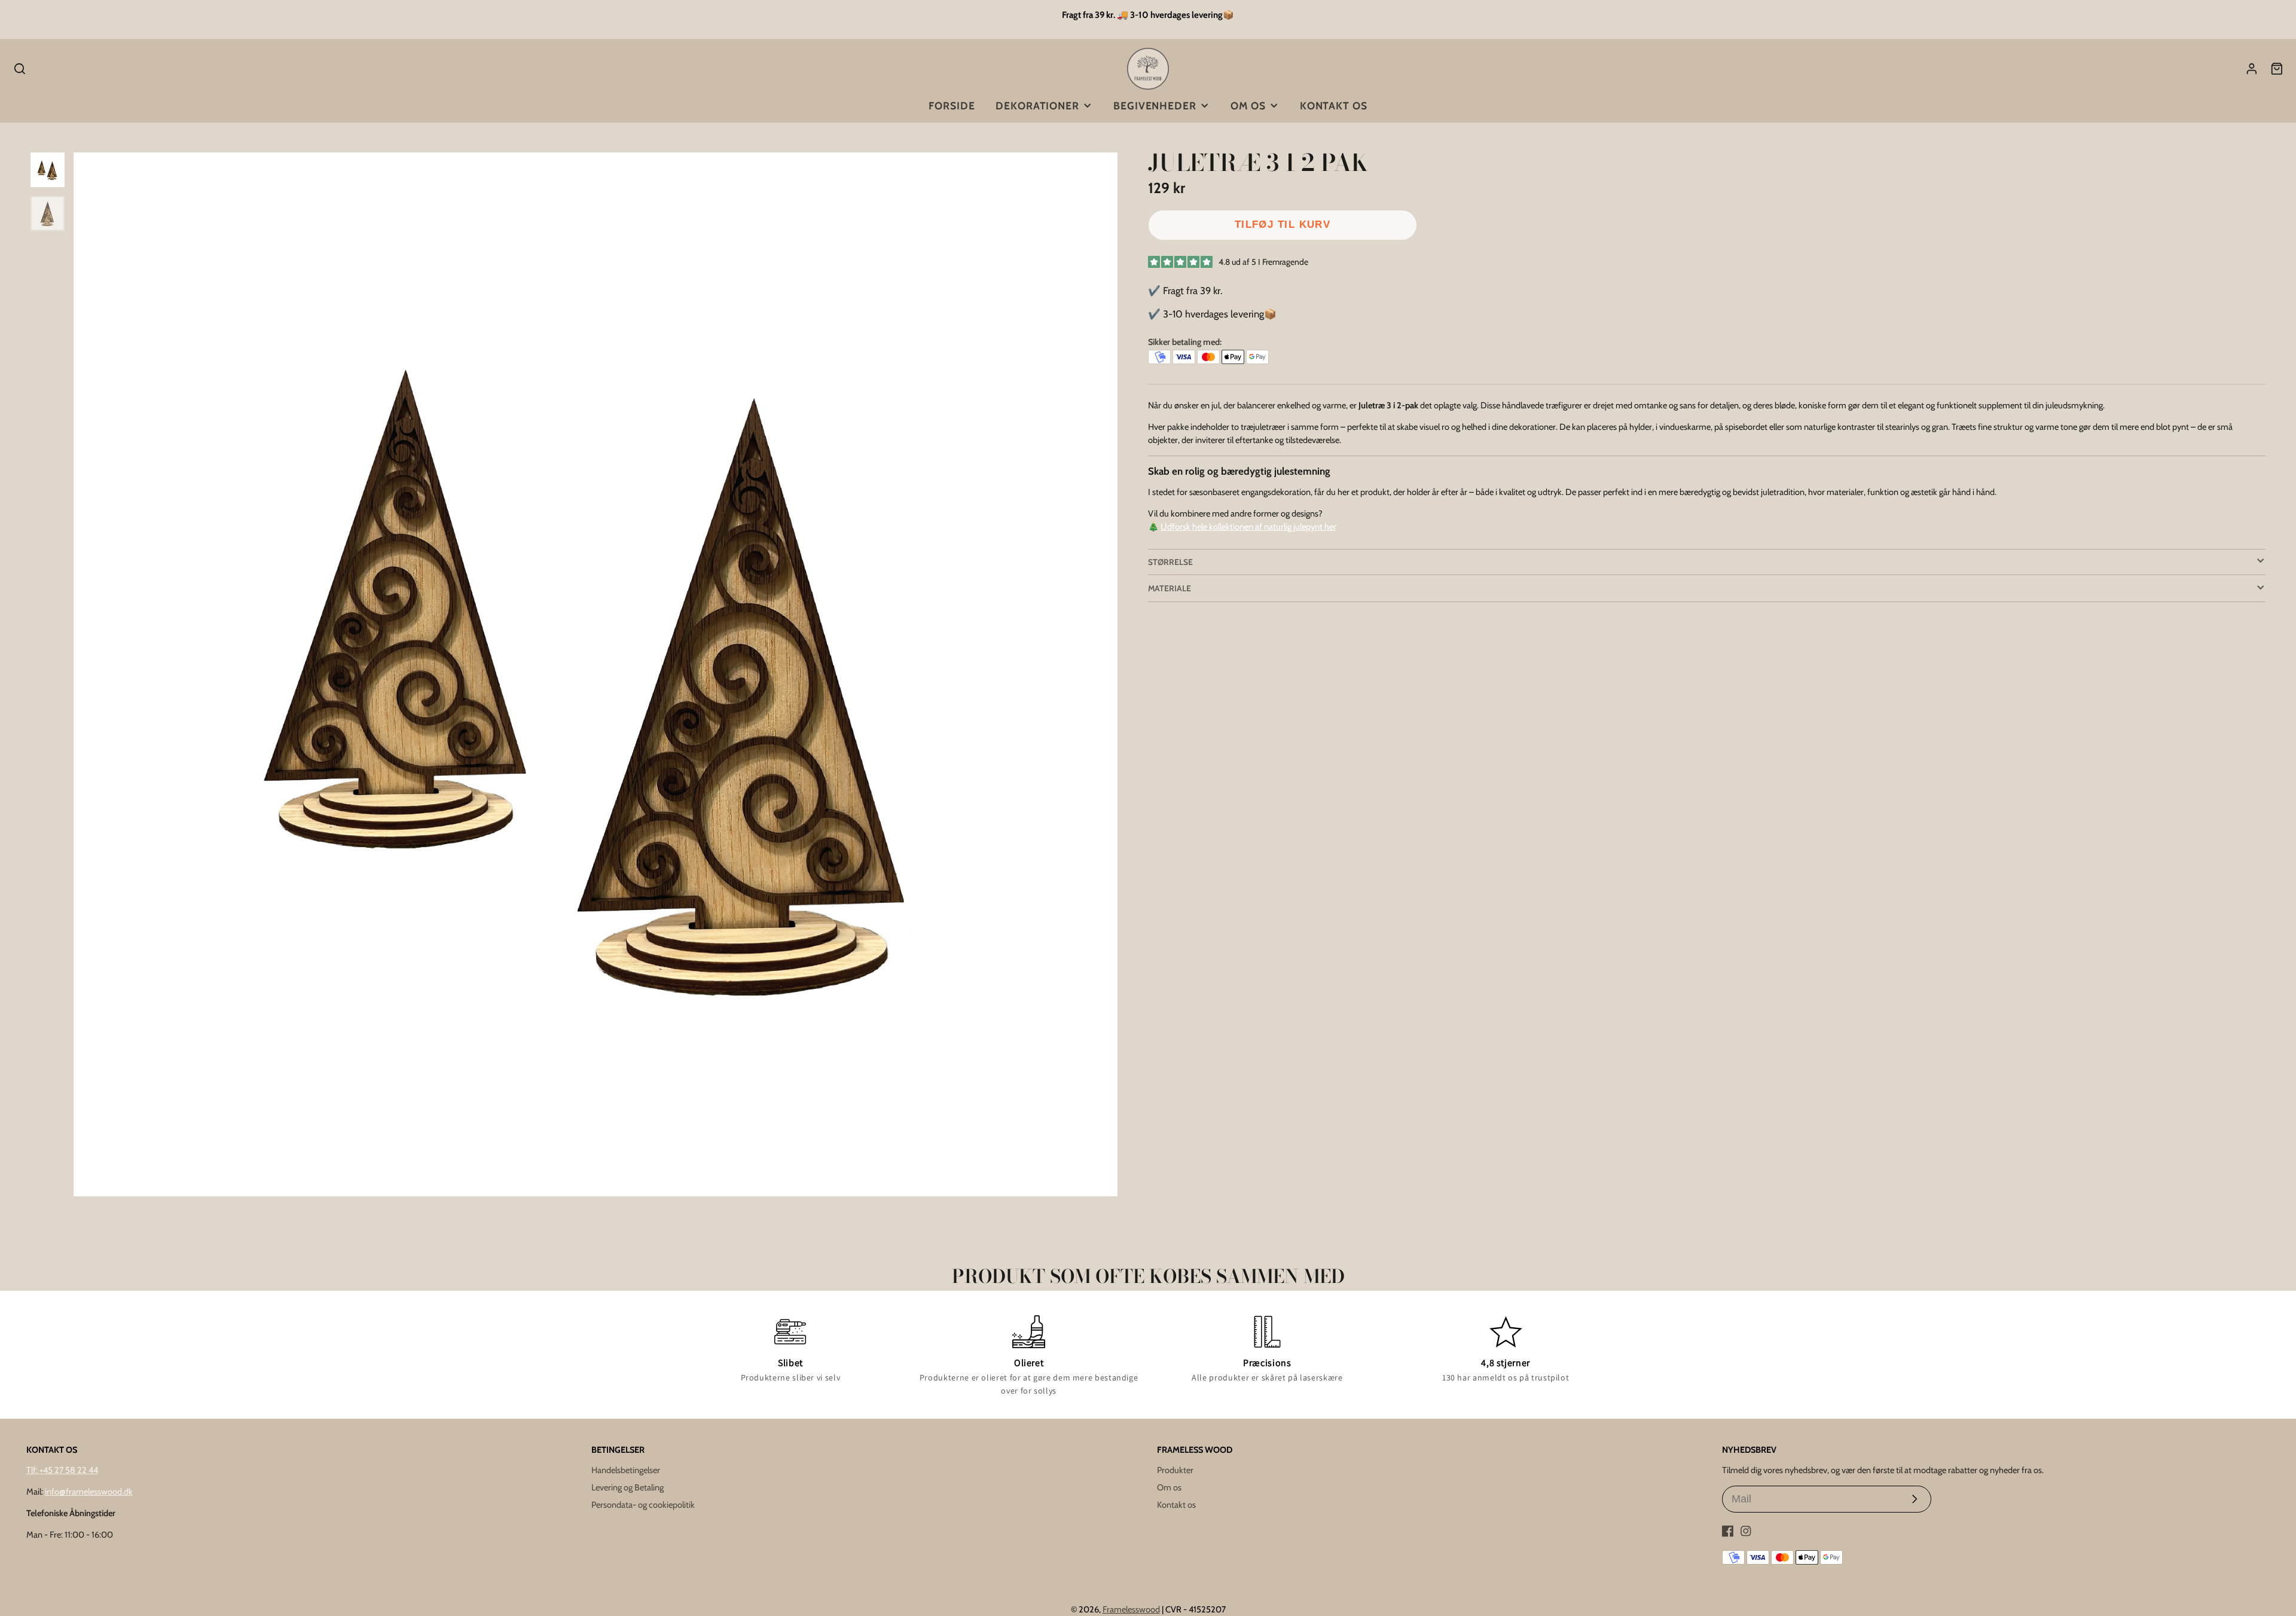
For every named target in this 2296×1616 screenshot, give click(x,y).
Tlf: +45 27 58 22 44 (62, 1470)
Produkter (1175, 1470)
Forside (952, 106)
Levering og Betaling (628, 1487)
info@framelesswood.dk (89, 1492)
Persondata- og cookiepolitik (643, 1505)
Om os (1248, 106)
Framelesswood (1131, 1609)
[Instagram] (1746, 1531)
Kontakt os (1334, 106)
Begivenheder (1155, 106)
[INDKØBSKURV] (2277, 69)
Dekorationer (1037, 106)
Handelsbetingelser (626, 1470)
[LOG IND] (2252, 69)
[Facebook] (1728, 1531)
